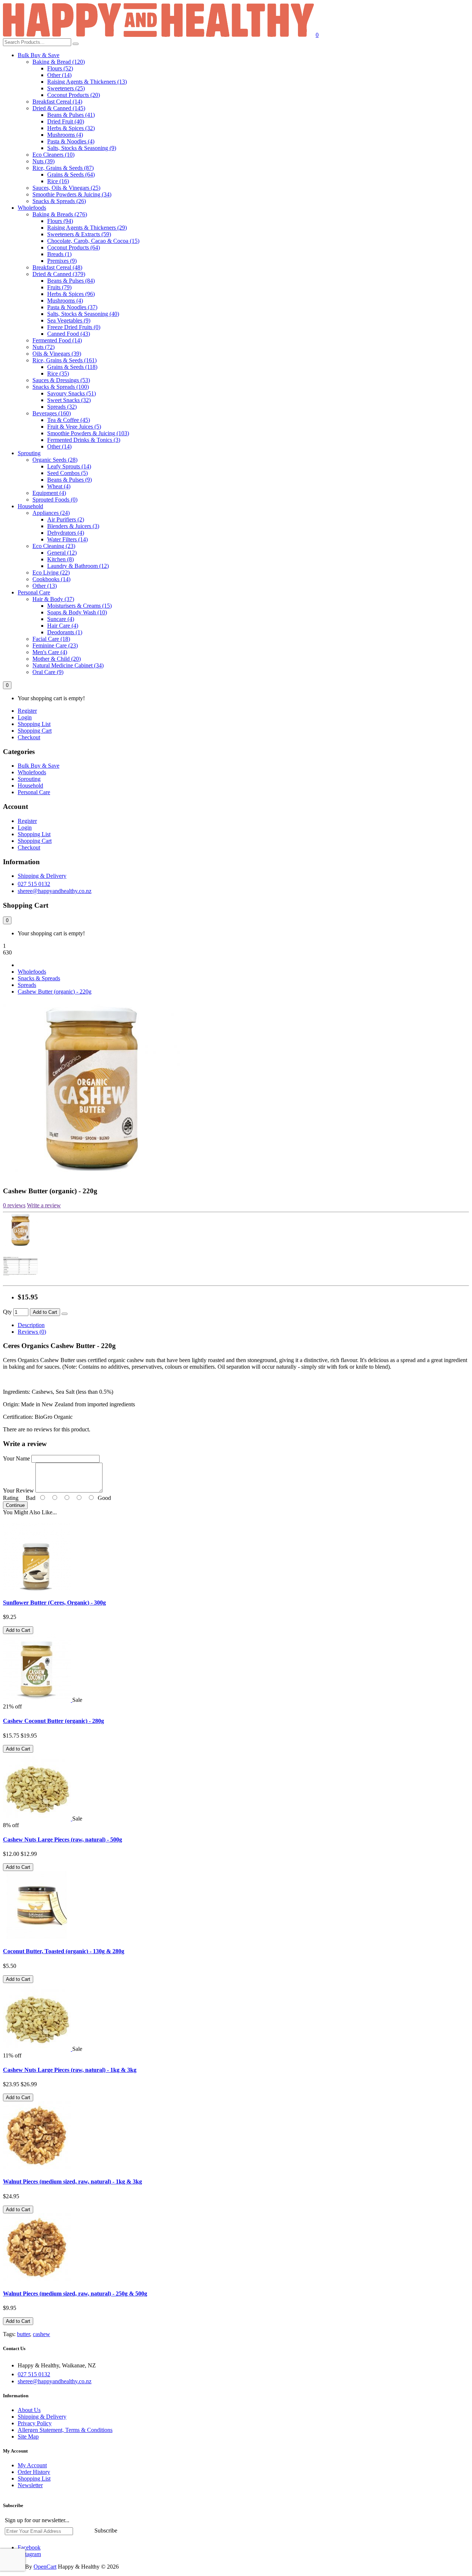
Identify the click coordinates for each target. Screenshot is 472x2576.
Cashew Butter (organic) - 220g (55, 992)
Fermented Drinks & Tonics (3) (84, 440)
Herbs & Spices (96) (71, 294)
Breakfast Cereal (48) (57, 267)
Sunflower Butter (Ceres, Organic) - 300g (54, 1603)
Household (30, 506)
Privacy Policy (35, 2423)
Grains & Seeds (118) (72, 367)
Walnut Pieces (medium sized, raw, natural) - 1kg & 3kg (72, 2181)
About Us (29, 2410)
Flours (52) (60, 68)
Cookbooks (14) (51, 579)
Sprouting (29, 453)
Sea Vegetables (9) (69, 320)
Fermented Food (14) (57, 340)
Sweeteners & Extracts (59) (79, 234)
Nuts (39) (44, 161)
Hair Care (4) (63, 626)
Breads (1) (59, 254)
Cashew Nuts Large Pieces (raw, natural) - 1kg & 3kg (70, 2070)
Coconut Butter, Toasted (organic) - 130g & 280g (64, 1951)
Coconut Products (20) (74, 95)
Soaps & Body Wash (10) (77, 612)
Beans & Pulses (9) (70, 480)
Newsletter (30, 2485)
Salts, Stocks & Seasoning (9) (82, 148)
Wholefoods (32, 208)
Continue (15, 1505)
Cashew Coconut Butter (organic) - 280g (53, 1721)
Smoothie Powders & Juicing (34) (72, 194)
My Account (32, 2465)
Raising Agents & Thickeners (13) (87, 82)
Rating (11, 1498)
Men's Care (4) (50, 652)
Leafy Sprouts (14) (69, 466)
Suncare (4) (61, 619)
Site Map (28, 2437)
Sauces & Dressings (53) (61, 380)
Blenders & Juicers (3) (73, 526)
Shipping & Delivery (42, 876)
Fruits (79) (59, 287)
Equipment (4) (49, 493)
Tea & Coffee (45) (69, 420)
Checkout (29, 737)
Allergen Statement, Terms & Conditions (65, 2430)
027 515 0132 (34, 884)
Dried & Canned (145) (59, 108)
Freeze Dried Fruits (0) (74, 327)
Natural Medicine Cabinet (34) (68, 665)
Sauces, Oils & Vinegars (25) (66, 188)
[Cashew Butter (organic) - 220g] (92, 1177)
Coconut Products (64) (74, 247)
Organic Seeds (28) (55, 460)
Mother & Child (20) (57, 659)
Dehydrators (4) (66, 533)
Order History (34, 2472)
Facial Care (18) (51, 639)
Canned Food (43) (69, 334)
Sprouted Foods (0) (55, 500)
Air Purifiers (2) (66, 519)
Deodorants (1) (65, 632)
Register (27, 711)
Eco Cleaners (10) (53, 155)
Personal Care (34, 592)
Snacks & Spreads (39, 978)
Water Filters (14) (67, 539)
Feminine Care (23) (55, 645)
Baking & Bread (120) (59, 62)
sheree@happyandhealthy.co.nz (55, 891)
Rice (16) (58, 181)
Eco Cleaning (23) (54, 546)
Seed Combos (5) (67, 473)
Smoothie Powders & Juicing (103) (88, 433)
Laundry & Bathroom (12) (78, 566)
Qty (7, 1312)
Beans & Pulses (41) (71, 115)
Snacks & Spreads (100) (61, 387)
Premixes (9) (62, 261)
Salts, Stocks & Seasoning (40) (83, 314)
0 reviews (14, 1205)
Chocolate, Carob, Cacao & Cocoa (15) (93, 241)
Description (31, 1325)
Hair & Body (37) (53, 599)
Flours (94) (60, 221)
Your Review (18, 1491)
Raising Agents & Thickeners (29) (87, 228)
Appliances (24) (51, 513)
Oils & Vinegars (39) (57, 354)
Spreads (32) (62, 407)
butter (23, 2334)
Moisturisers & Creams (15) (79, 606)
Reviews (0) (32, 1332)
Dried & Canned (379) (59, 274)
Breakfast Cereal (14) (57, 102)
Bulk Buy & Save (39, 55)
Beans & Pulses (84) (71, 281)
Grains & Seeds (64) (71, 174)
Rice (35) (58, 374)
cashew (41, 2334)
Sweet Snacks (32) (69, 400)
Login (25, 717)
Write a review (44, 1205)
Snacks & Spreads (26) (59, 201)
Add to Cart (45, 1312)
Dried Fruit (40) (66, 121)
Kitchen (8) (60, 559)
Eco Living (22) (51, 573)
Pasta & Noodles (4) (71, 141)
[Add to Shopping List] (65, 1314)
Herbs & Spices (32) (71, 128)
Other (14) (59, 75)
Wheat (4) (59, 486)
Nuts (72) (44, 347)
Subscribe (106, 2530)
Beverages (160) (52, 413)
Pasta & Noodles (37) (72, 307)
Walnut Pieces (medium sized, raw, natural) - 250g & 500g (75, 2294)
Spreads (27, 985)
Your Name (16, 1458)
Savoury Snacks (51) (72, 393)
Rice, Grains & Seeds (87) (63, 168)
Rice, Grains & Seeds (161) (65, 360)
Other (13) (45, 586)
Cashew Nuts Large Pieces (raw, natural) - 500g (63, 1839)
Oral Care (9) (48, 672)
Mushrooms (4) (65, 135)
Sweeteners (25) (66, 88)
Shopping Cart (35, 731)
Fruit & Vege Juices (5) (74, 427)
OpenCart (45, 2567)
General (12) (62, 553)
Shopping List (34, 724)
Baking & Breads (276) (60, 214)
